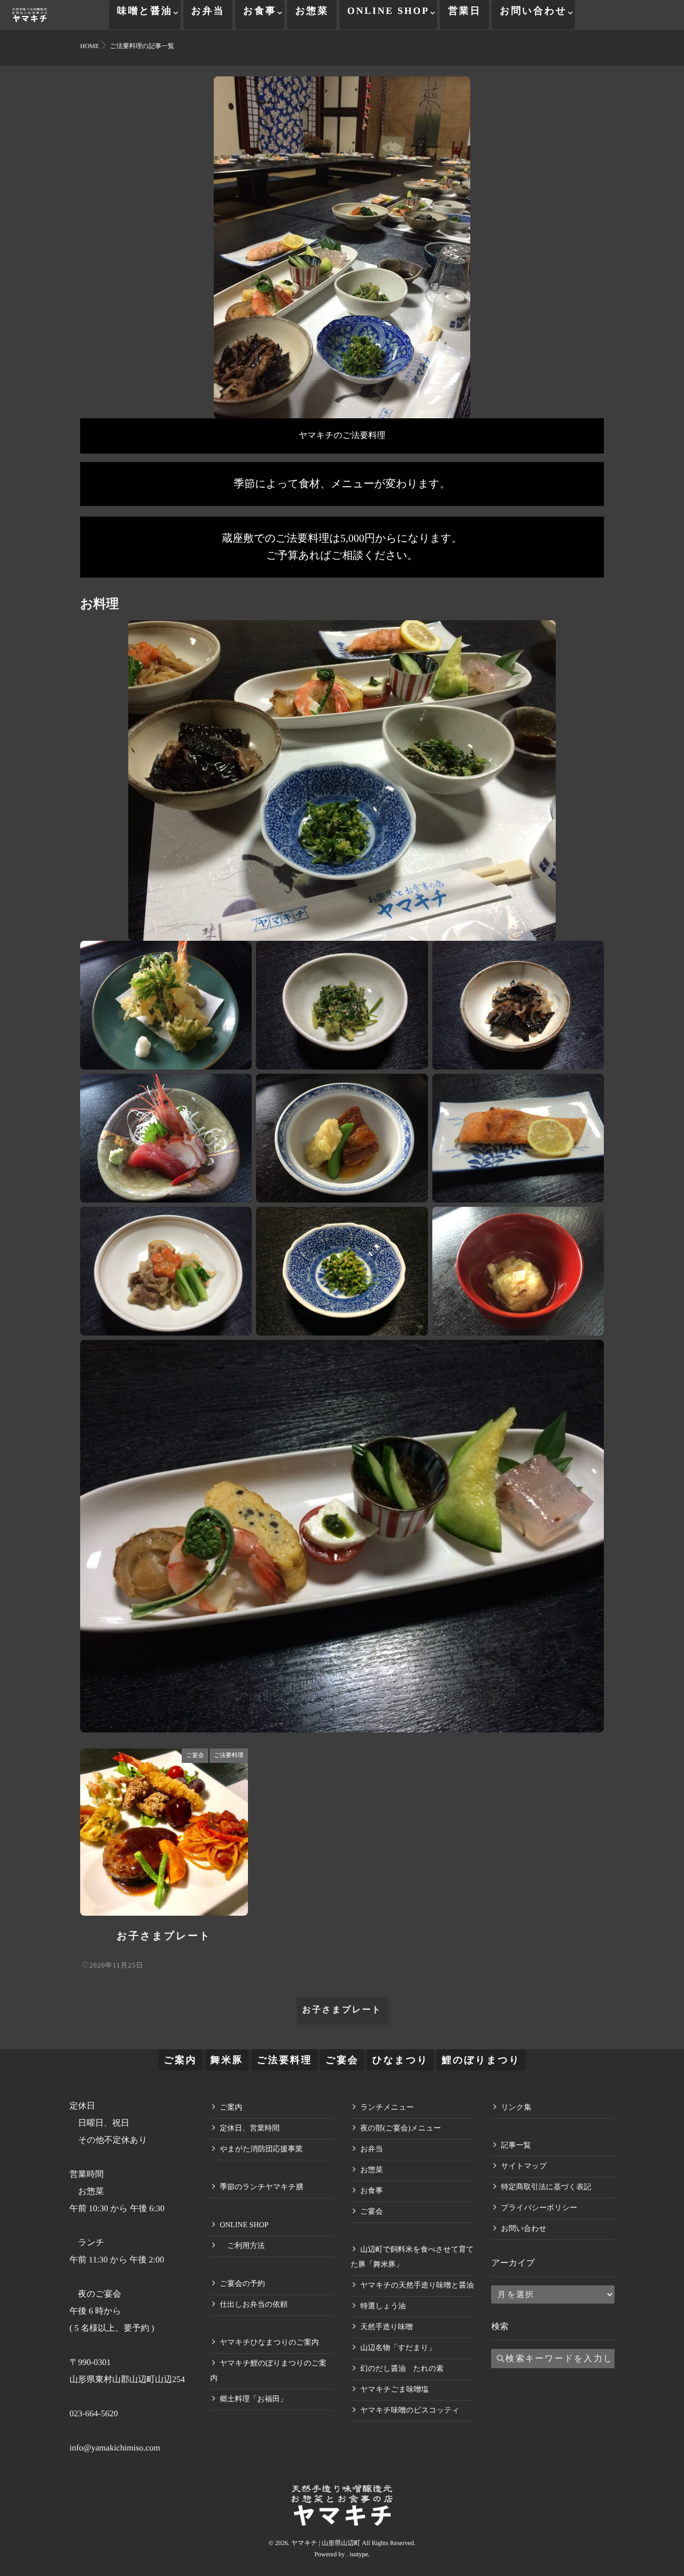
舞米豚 (227, 2060)
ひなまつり (400, 2060)
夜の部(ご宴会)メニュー (401, 2129)
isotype (359, 2554)
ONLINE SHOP (388, 11)
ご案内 (180, 2060)
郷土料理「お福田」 (253, 2399)
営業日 (464, 11)
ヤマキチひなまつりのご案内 (269, 2343)
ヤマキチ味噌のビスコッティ (410, 2411)
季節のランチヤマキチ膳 (262, 2187)
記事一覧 (516, 2146)
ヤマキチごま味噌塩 (394, 2390)
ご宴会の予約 (242, 2284)
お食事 (260, 11)
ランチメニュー (387, 2108)
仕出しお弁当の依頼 (254, 2305)
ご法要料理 (228, 1755)
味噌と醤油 (145, 11)
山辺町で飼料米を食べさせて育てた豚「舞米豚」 (412, 2257)
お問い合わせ (533, 11)
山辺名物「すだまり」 (398, 2348)
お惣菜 (312, 11)
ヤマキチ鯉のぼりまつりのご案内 (268, 2371)
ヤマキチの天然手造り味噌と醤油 (417, 2286)
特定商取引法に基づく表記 (546, 2187)
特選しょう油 (383, 2306)
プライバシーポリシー (539, 2208)
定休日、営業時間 (250, 2129)
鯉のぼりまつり (481, 2060)
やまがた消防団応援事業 (261, 2149)
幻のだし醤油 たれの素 (402, 2369)
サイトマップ (524, 2167)
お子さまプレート (164, 1936)
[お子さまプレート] (164, 1832)
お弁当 (208, 11)
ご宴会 (195, 1755)
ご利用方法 (242, 2246)
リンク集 (516, 2108)
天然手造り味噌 (386, 2327)
